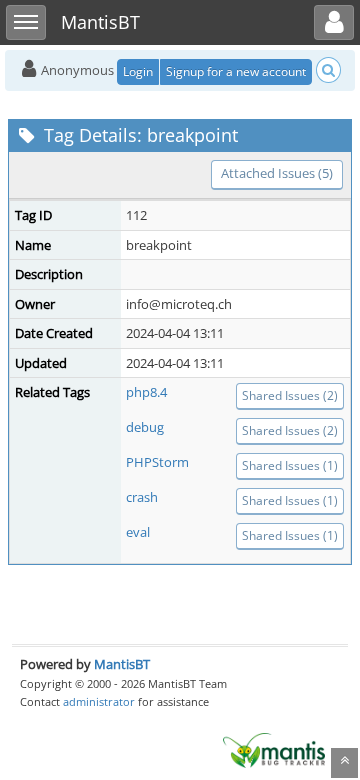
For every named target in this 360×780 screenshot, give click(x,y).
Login (138, 71)
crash (142, 497)
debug (145, 427)
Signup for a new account (236, 71)
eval (138, 532)
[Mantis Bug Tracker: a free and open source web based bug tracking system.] (274, 749)
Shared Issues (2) (290, 395)
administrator (99, 701)
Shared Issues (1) (290, 465)
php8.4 (146, 392)
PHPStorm (157, 462)
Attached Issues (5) (277, 173)
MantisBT (122, 664)
